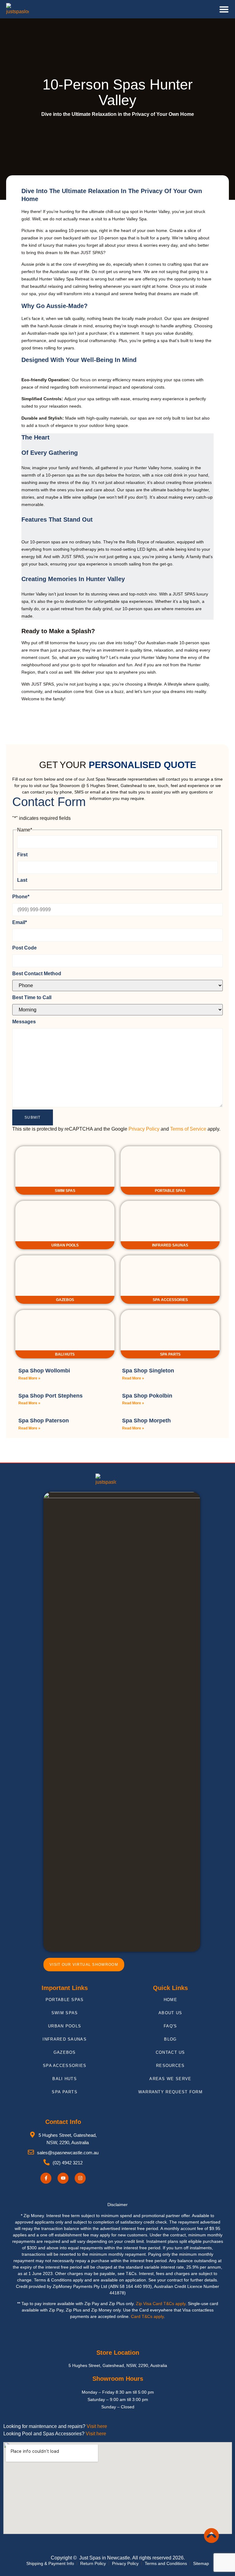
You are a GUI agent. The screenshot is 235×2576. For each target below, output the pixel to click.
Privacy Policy (144, 1129)
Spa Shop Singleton (148, 1371)
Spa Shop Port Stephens (50, 1396)
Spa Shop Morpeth (146, 1421)
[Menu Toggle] (224, 9)
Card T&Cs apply (147, 2316)
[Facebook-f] (46, 2178)
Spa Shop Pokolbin (147, 1396)
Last (22, 880)
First (22, 855)
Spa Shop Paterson (44, 1421)
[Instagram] (80, 2178)
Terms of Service (188, 1129)
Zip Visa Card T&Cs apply (161, 2304)
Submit (33, 1117)
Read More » (29, 1378)
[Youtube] (63, 2178)
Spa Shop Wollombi (44, 1371)
